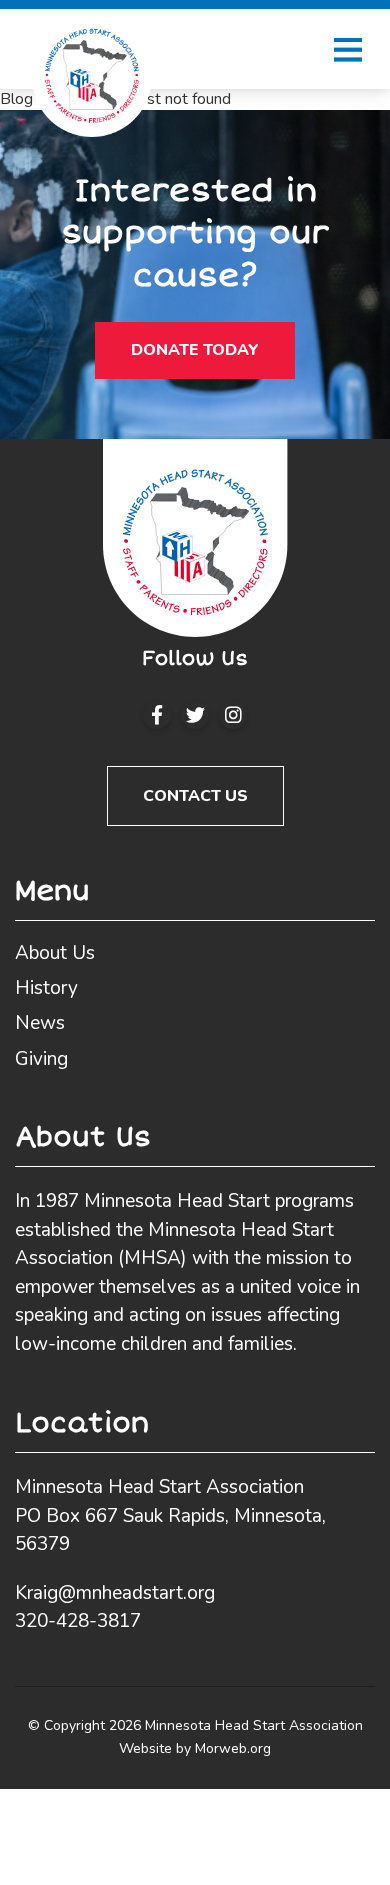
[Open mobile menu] (348, 49)
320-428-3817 (78, 1621)
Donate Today (195, 350)
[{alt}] (195, 536)
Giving (41, 1059)
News (40, 1023)
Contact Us (195, 796)
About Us (55, 953)
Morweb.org (233, 1748)
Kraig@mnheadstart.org (115, 1593)
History (46, 988)
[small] (157, 715)
